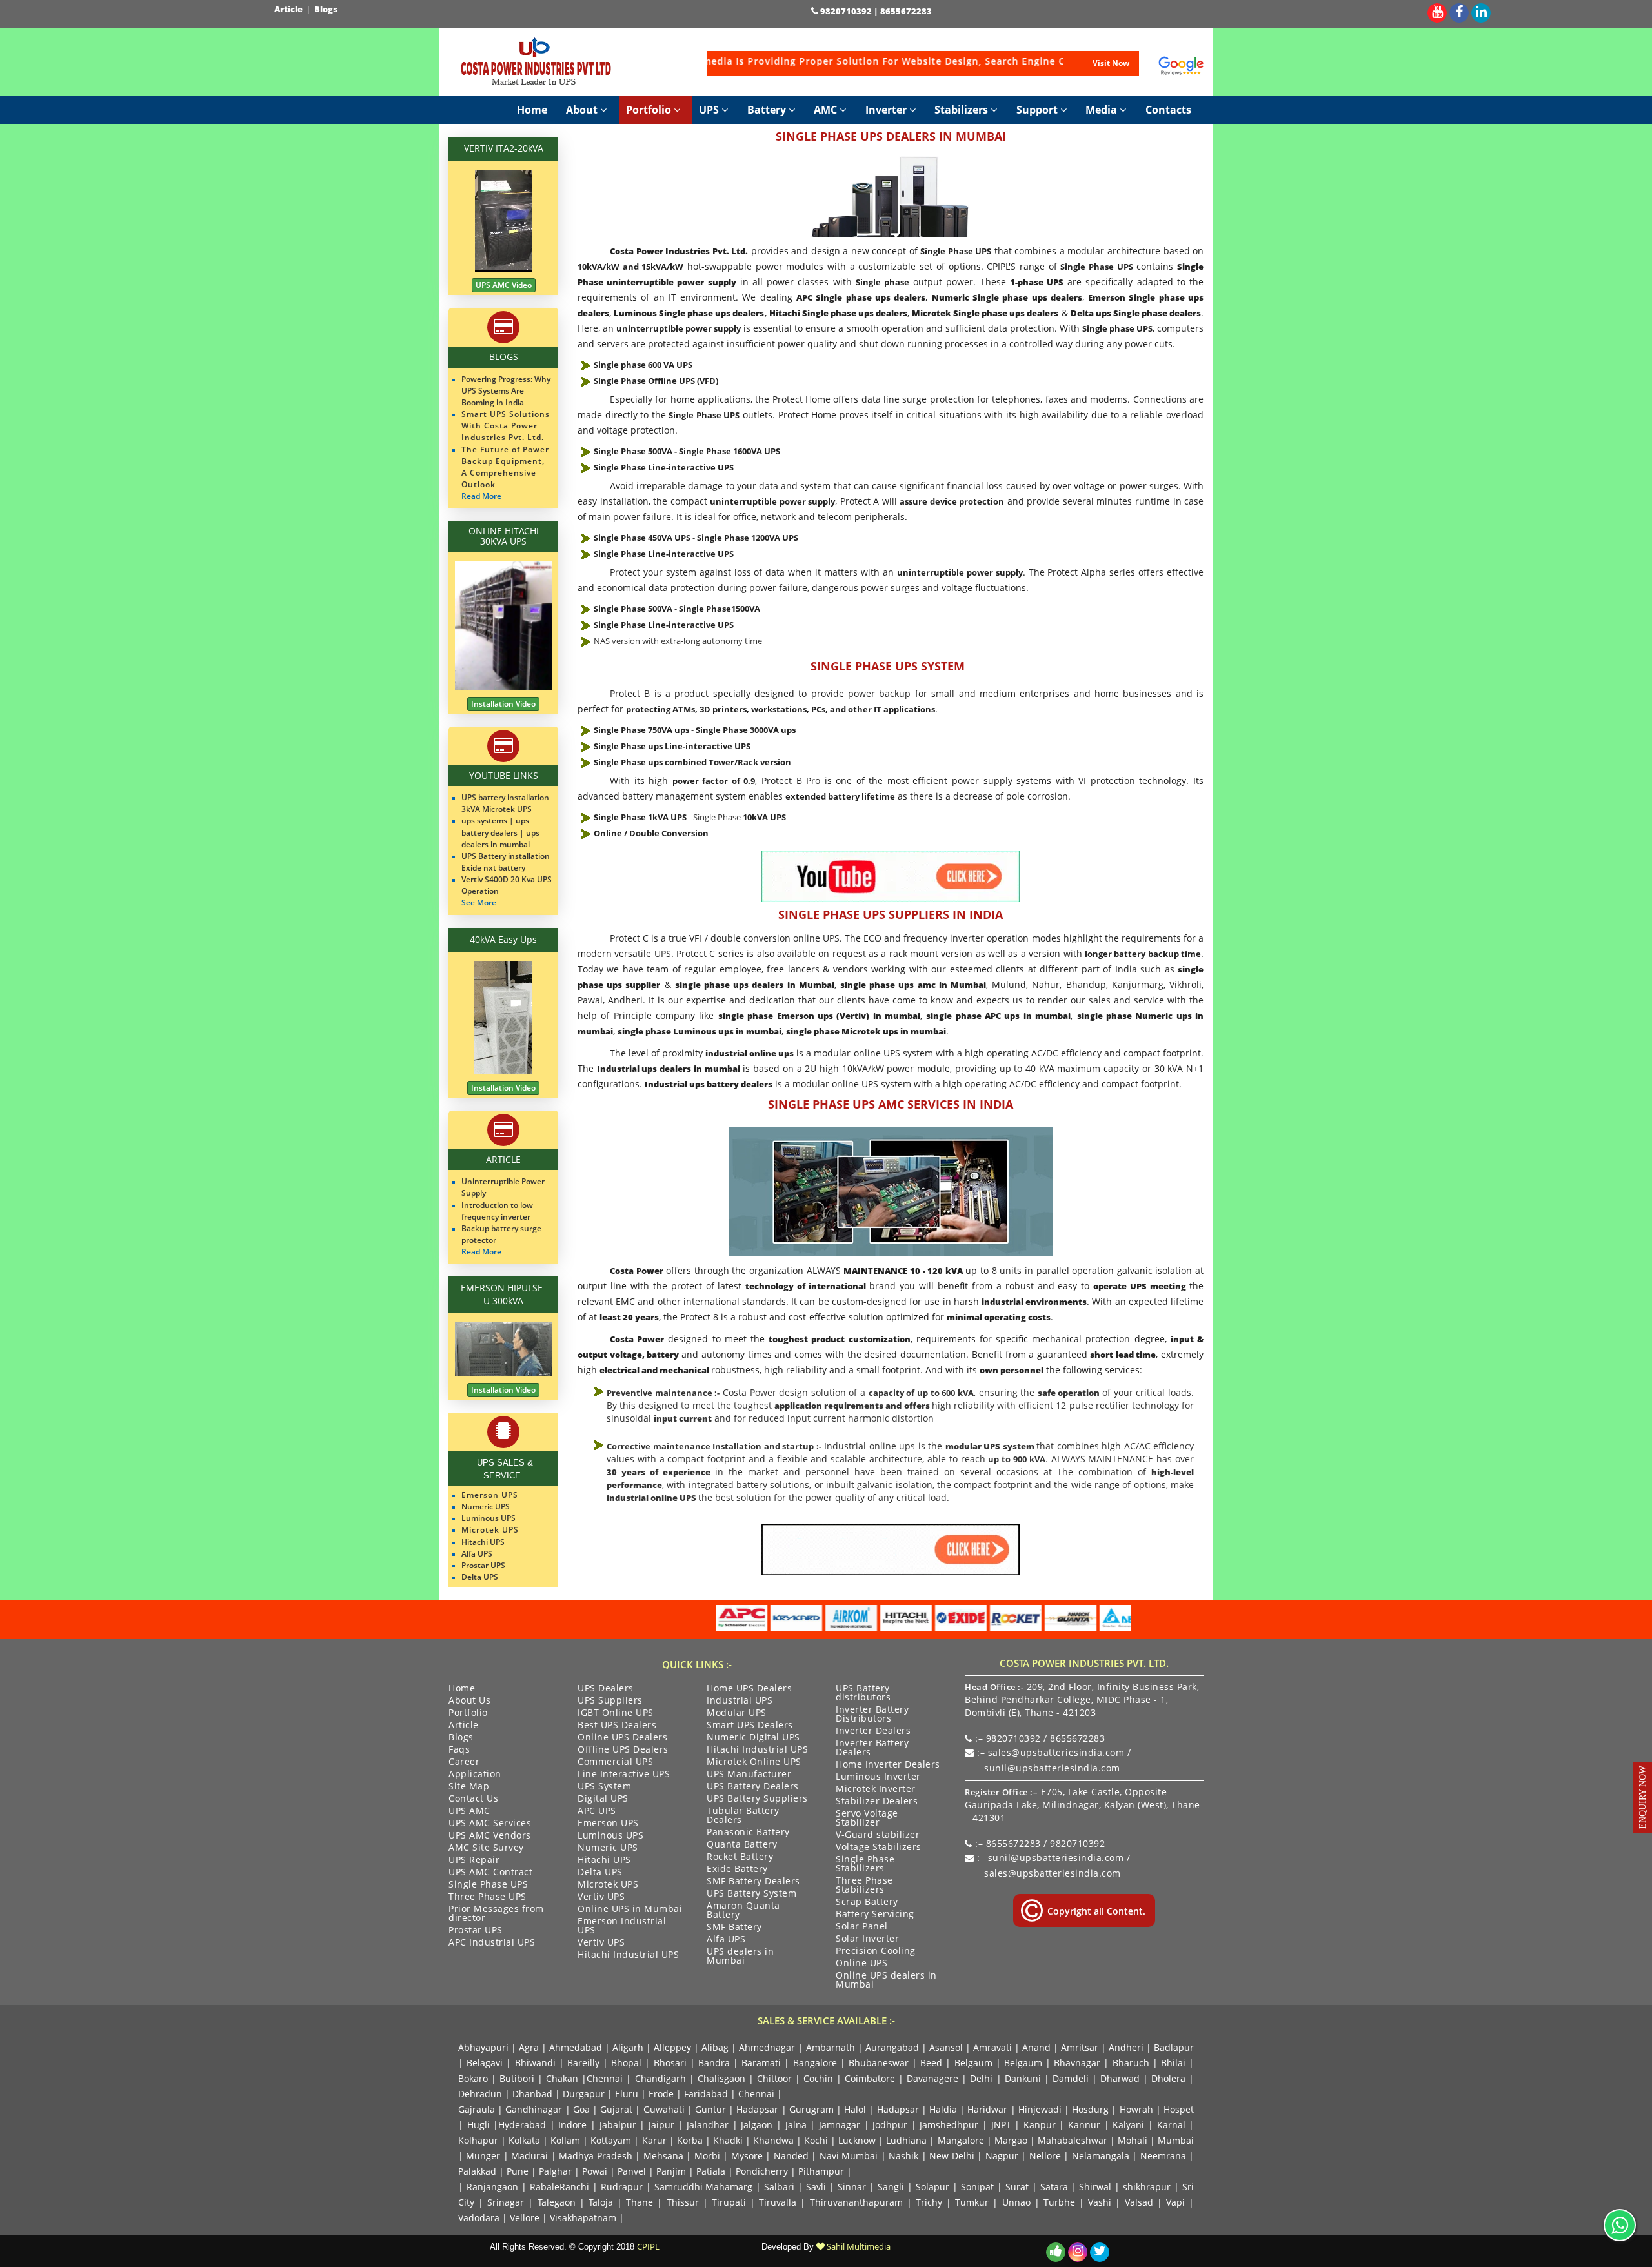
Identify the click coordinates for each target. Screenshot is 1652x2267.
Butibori (517, 2078)
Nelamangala (1101, 2156)
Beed (931, 2063)
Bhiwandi (535, 2063)
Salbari (779, 2187)
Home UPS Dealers (749, 1689)
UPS (710, 110)
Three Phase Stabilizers (864, 1886)
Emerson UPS (608, 1824)
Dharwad (1120, 2078)
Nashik (903, 2156)
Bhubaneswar (879, 2063)
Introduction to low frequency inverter (497, 1211)
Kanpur (1040, 2125)
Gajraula (477, 2109)
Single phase (882, 282)
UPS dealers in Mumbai (740, 1957)
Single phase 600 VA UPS (643, 365)
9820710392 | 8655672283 (875, 11)
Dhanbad (532, 2094)
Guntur (710, 2109)
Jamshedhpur (949, 2125)
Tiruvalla (778, 2202)
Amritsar (1080, 2047)
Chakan (562, 2078)
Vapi (1175, 2202)
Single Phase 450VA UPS (642, 538)
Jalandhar (708, 2125)
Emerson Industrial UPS (622, 1926)
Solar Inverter (867, 1939)
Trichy (929, 2202)
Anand (1036, 2047)
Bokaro (473, 2078)
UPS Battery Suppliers (757, 1799)
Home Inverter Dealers (888, 1765)
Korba (690, 2140)
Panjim (671, 2171)
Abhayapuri (483, 2047)
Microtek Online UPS (754, 1762)
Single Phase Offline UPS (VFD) (656, 381)
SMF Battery (734, 1928)
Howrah (1136, 2109)
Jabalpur (618, 2125)
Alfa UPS (726, 1940)
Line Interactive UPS (624, 1775)
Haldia (943, 2109)
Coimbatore (870, 2078)
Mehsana (663, 2156)
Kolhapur (478, 2140)
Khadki (728, 2140)
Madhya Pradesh (595, 2156)
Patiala (711, 2171)
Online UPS (861, 1964)
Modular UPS (737, 1713)
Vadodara (479, 2218)
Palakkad (477, 2171)
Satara (1054, 2187)
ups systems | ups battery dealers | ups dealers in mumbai (500, 832)
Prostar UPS (476, 1931)
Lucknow (857, 2140)
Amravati (992, 2047)
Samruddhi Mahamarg (704, 2187)
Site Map (469, 1787)
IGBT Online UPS (616, 1713)
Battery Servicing (875, 1915)
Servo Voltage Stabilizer (867, 1819)
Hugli (478, 2125)
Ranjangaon (492, 2187)
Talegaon (557, 2202)
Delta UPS (600, 1873)
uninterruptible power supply (679, 328)
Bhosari (670, 2063)
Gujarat (616, 2109)
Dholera (1168, 2078)
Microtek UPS (608, 1885)
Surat (1017, 2187)
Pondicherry (762, 2171)
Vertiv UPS (601, 1897)
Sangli (891, 2187)
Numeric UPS (608, 1848)
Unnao (1016, 2202)
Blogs (327, 9)
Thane (640, 2202)
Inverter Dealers (873, 1731)
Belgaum (973, 2063)
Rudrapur (622, 2187)
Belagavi (485, 2063)
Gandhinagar (534, 2109)
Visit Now (1111, 63)
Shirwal (1095, 2187)
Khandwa (773, 2140)
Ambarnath (831, 2047)
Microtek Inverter (876, 1789)
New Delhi (952, 2156)
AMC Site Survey (486, 1848)
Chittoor (774, 2078)
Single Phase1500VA (720, 609)
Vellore (525, 2218)
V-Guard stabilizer (878, 1835)
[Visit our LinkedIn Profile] (1481, 11)
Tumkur (972, 2202)
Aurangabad (892, 2047)
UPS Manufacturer (749, 1775)
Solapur (932, 2187)
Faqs (459, 1750)
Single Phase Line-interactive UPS (664, 467)
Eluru (627, 2094)
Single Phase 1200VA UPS (748, 538)
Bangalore (815, 2063)
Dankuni (1023, 2078)
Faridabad (706, 2094)
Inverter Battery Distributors (872, 1715)
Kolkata (524, 2140)
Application (475, 1775)
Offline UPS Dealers (623, 1750)
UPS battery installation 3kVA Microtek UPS (505, 803)
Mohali (1133, 2140)
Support (1038, 110)
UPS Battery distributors (863, 1693)
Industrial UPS (740, 1701)
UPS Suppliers (610, 1701)
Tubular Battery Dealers (743, 1816)
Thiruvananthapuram (856, 2202)
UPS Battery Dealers (753, 1787)
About (583, 110)
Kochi (816, 2140)
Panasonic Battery (748, 1833)
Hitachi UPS (604, 1860)
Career (464, 1762)
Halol (855, 2109)
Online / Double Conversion (651, 833)
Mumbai (1176, 2140)
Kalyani (1128, 2125)
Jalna (796, 2125)
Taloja (601, 2202)
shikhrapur (1147, 2187)
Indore (572, 2125)
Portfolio (650, 110)
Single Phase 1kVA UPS (640, 817)
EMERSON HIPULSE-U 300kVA (503, 1294)
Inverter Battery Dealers (872, 1748)
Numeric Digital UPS (753, 1738)
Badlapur (1174, 2047)
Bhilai (1173, 2063)
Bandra (714, 2063)
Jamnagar (840, 2125)
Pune (518, 2171)
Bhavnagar (1077, 2063)
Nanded (791, 2156)
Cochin (818, 2078)
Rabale (545, 2187)
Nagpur (1002, 2156)
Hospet (1179, 2109)
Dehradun (480, 2094)
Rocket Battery (740, 1857)
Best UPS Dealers (617, 1726)
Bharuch (1131, 2063)
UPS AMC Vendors (490, 1836)
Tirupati (729, 2202)
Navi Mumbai (849, 2156)
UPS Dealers (606, 1689)
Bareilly (583, 2063)
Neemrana (1163, 2156)
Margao (1011, 2140)
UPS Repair (474, 1860)
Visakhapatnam (583, 2218)
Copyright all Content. (1095, 1911)
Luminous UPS (610, 1836)
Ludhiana (906, 2140)
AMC (827, 110)
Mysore (747, 2156)
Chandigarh (660, 2078)
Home (532, 110)
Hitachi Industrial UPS (628, 1955)
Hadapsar (757, 2109)
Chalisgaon (721, 2078)
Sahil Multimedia (858, 2246)
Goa (581, 2109)
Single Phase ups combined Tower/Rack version (692, 762)
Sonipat (977, 2187)
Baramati (761, 2063)
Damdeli (1071, 2078)
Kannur (1084, 2125)
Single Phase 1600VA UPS (730, 451)
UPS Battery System (751, 1894)
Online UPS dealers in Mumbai (886, 1980)
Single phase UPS (1117, 328)
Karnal (1171, 2125)
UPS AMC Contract (490, 1873)
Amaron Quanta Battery (743, 1911)
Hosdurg (1090, 2109)
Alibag (715, 2047)
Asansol (946, 2047)
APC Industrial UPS (492, 1943)
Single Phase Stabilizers (865, 1864)
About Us (469, 1701)
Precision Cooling (876, 1951)
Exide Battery (737, 1869)
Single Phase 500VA (633, 451)
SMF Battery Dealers (753, 1882)
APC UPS (597, 1811)
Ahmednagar (767, 2047)
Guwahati (665, 2109)
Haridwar (987, 2109)
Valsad (1139, 2202)
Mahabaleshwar (1073, 2140)
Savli (816, 2187)
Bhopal (626, 2063)
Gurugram (811, 2109)
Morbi (707, 2156)
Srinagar (506, 2202)
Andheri (1126, 2047)
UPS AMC (469, 1811)
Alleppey (672, 2047)
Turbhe (1059, 2202)
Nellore (1045, 2156)
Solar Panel (862, 1927)
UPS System (604, 1787)
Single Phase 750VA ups (641, 730)
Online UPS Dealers (622, 1738)
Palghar (555, 2171)
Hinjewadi (1040, 2109)
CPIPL (648, 2246)
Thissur (683, 2202)
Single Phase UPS (956, 251)
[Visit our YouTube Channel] (1437, 11)
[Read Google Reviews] (1181, 66)
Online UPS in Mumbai (630, 1909)
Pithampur (821, 2171)
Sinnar (852, 2187)
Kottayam (611, 2140)
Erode (661, 2094)
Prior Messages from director (496, 1914)
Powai (595, 2171)
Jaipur (661, 2125)
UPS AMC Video (504, 285)
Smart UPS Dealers (750, 1726)
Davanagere (932, 2078)
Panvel (632, 2171)
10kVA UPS (764, 817)
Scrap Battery (867, 1902)
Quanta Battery (742, 1845)
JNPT (1001, 2125)
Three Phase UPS (488, 1897)
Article (289, 9)
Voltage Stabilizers (879, 1848)
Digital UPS (603, 1799)
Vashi (1100, 2202)
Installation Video (503, 704)
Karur (654, 2140)
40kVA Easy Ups (503, 939)
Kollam (565, 2140)
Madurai (529, 2156)
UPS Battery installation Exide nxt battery (506, 862)
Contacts (1168, 110)
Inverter (887, 110)
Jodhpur (890, 2125)
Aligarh (628, 2047)
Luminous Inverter (878, 1777)
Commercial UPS (615, 1762)
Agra (529, 2047)
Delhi (981, 2078)
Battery (768, 110)
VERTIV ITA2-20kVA (504, 148)
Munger (483, 2156)
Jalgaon (757, 2125)
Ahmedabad (576, 2047)
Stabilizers (962, 110)
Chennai (605, 2078)
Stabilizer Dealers (877, 1802)
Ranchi (574, 2187)
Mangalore (961, 2140)
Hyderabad (522, 2125)
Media (1103, 110)
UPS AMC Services (490, 1824)
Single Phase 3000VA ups (746, 730)
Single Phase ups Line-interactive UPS (672, 746)
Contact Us (473, 1799)
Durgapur (584, 2094)
